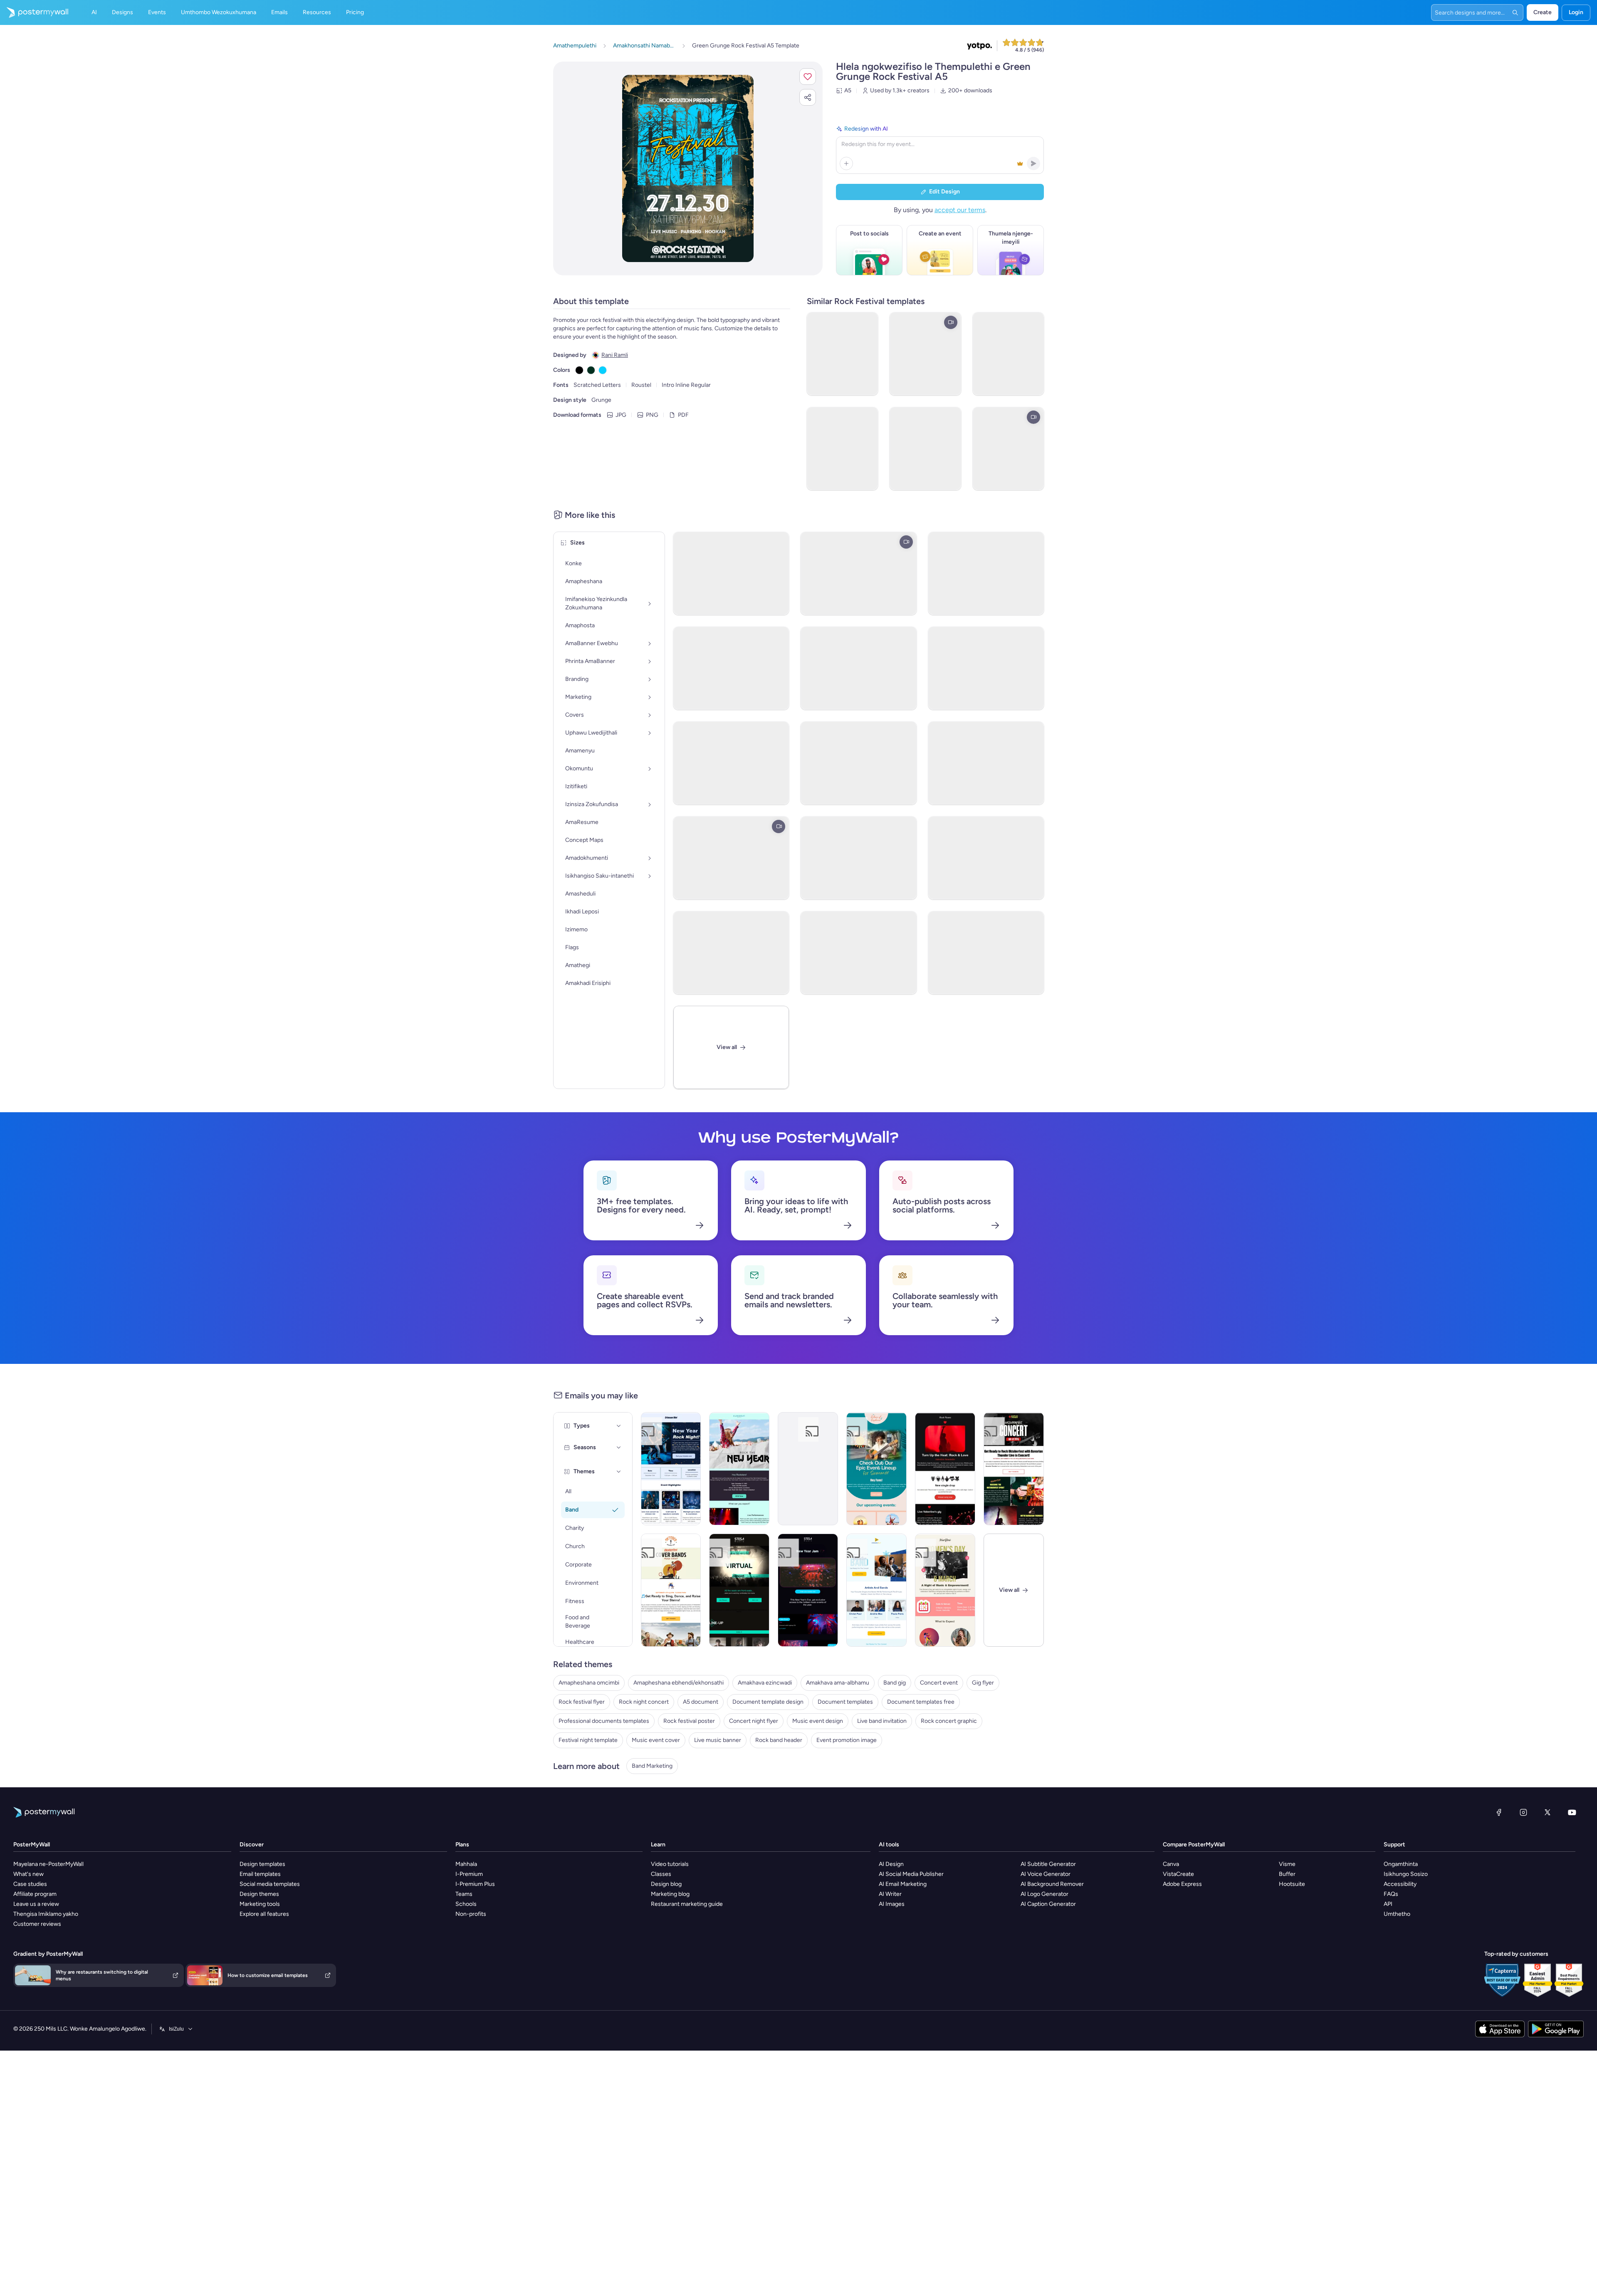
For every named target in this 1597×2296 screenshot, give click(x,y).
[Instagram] (1523, 1812)
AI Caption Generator (1048, 1904)
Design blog (666, 1884)
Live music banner (718, 1740)
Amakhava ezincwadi (765, 1683)
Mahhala (466, 1864)
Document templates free (921, 1702)
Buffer (1287, 1874)
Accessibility (1400, 1884)
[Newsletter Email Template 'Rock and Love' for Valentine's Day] (945, 1469)
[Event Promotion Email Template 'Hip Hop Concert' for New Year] (808, 1590)
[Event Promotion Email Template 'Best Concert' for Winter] (876, 1590)
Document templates (845, 1702)
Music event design (818, 1721)
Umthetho (1397, 1914)
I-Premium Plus (475, 1884)
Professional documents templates (604, 1721)
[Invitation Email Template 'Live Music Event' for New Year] (739, 1469)
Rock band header (779, 1740)
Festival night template (588, 1740)
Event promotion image (847, 1740)
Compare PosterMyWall (1194, 1844)
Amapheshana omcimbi (589, 1683)
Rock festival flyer (582, 1702)
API (1388, 1904)
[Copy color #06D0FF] (603, 370)
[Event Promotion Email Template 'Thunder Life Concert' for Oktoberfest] (1014, 1469)
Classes (661, 1874)
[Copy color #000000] (579, 370)
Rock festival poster (689, 1721)
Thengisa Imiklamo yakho (46, 1914)
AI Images (892, 1904)
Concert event (939, 1683)
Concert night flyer (754, 1721)
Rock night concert (644, 1702)
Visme (1287, 1864)
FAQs (1391, 1894)
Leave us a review (36, 1904)
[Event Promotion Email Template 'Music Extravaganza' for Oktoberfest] (671, 1590)
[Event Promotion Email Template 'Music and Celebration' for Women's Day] (945, 1590)
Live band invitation (882, 1721)
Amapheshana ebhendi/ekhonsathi (679, 1683)
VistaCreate (1178, 1874)
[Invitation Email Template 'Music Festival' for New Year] (808, 1469)
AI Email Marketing (903, 1884)
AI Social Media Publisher (911, 1874)
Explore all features (264, 1914)
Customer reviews (37, 1924)
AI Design (891, 1864)
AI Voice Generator (1046, 1874)
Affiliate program (35, 1894)
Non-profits (471, 1914)
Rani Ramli (615, 355)
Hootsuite (1292, 1884)
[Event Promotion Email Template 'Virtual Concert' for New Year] (739, 1590)
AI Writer (890, 1894)
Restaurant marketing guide (687, 1904)
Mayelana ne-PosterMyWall (48, 1864)
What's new (28, 1874)
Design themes (259, 1894)
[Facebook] (1499, 1812)
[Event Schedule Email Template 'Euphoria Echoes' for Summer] (876, 1469)
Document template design (768, 1702)
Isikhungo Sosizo (1406, 1874)
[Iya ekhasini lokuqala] (34, 12)
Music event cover (656, 1740)
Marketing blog (670, 1894)
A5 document (701, 1702)
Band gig (895, 1683)
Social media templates (270, 1884)
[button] (808, 77)
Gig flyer (983, 1683)
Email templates (260, 1874)
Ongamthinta (1401, 1864)
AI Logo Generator (1044, 1894)
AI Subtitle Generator (1048, 1864)
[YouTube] (1572, 1812)
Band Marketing (652, 1766)
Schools (466, 1904)
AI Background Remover (1052, 1884)
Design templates (262, 1864)
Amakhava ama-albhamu (838, 1683)
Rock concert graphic (949, 1721)
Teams (464, 1894)
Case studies (30, 1884)
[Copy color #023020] (591, 370)
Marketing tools (260, 1904)
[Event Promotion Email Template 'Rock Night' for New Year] (671, 1469)
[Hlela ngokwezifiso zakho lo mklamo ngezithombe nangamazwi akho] (688, 168)
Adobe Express (1182, 1884)
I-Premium (469, 1874)
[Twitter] (1548, 1812)
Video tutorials (670, 1864)
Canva (1171, 1864)
